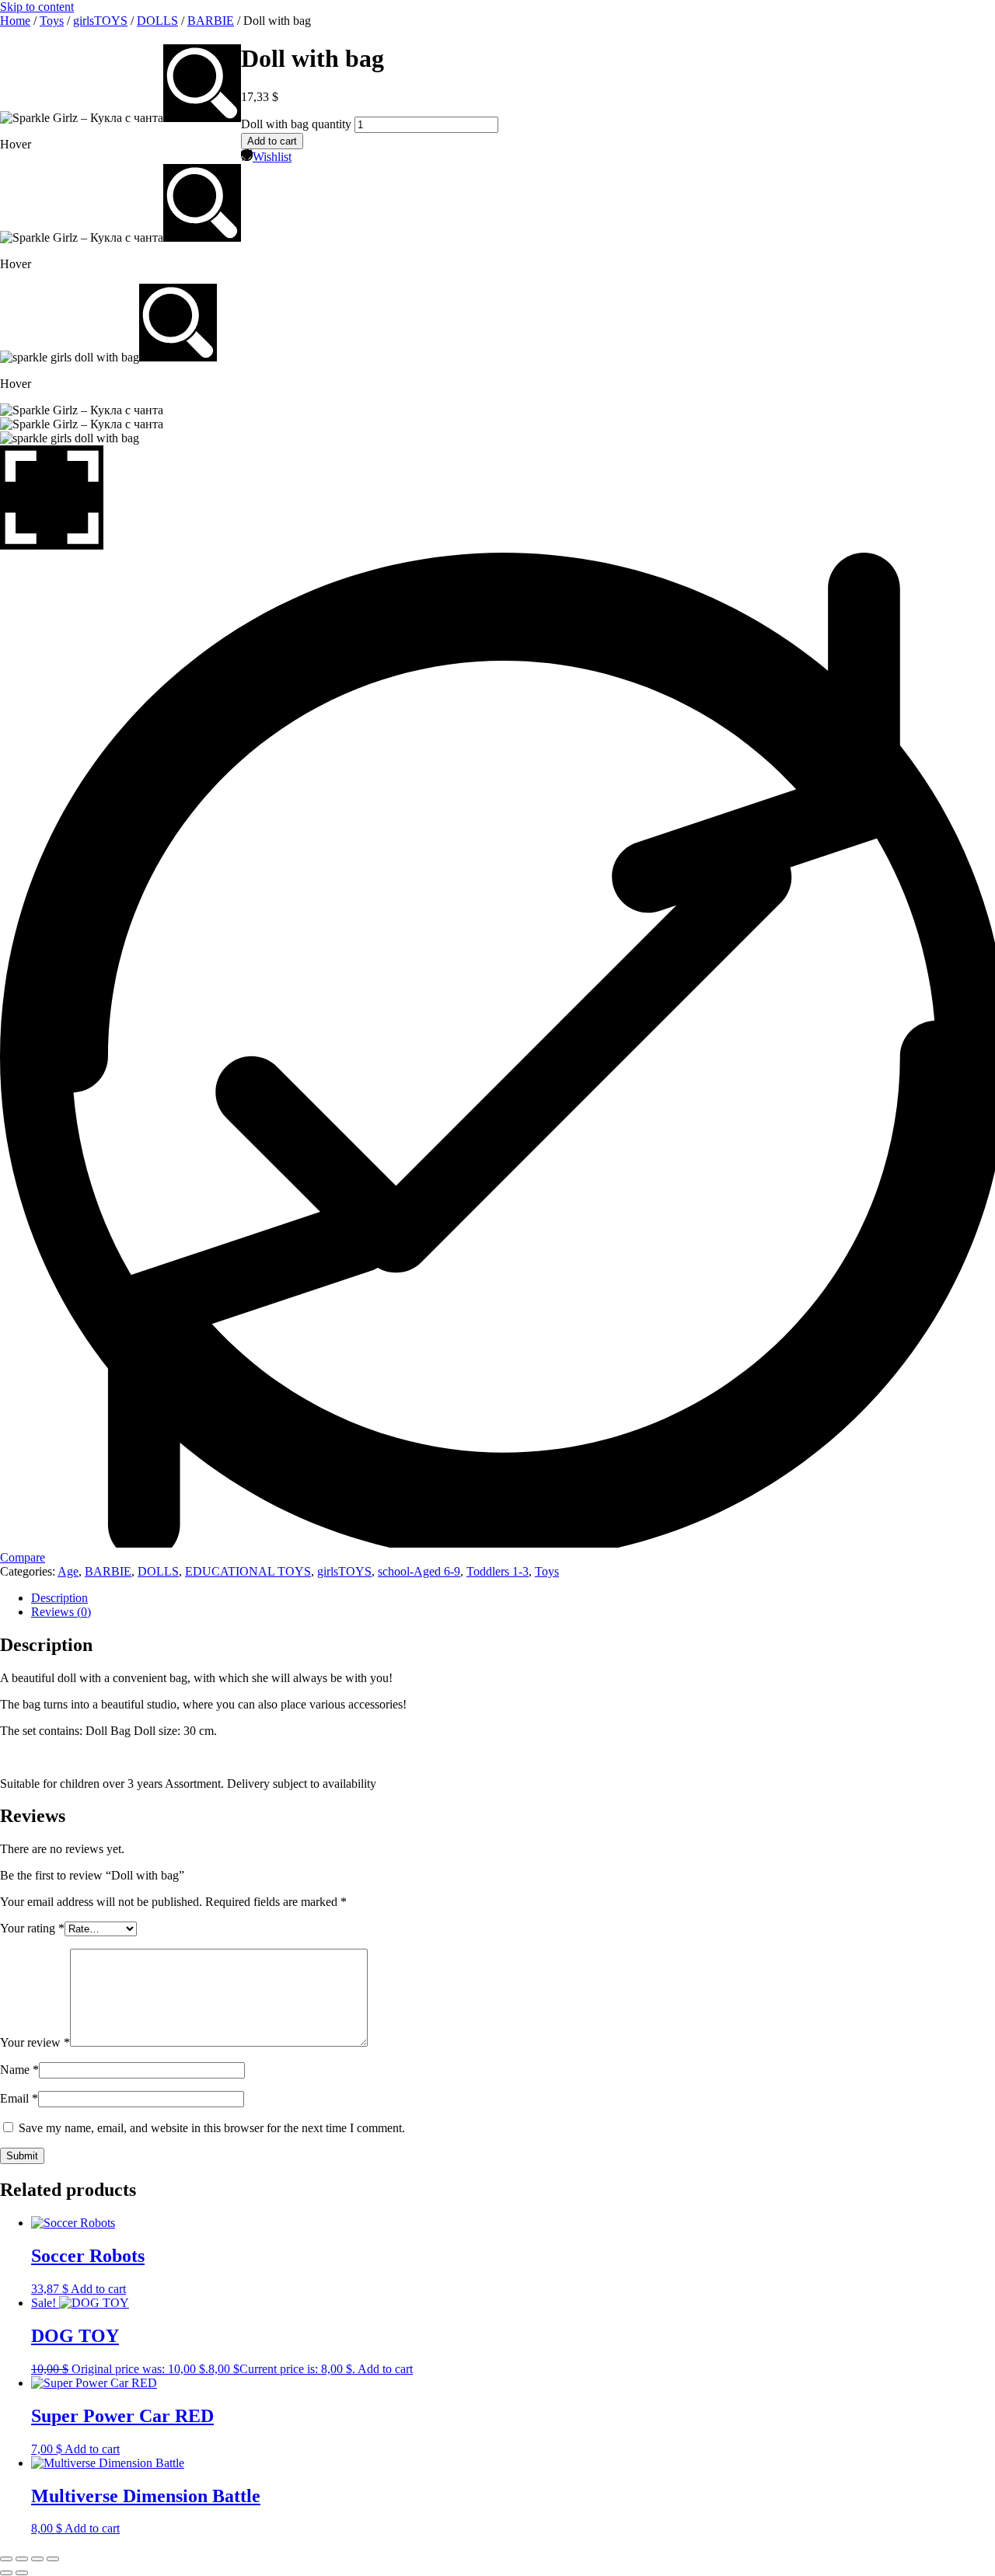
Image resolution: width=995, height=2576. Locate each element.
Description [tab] (59, 1598)
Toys (52, 21)
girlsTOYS (100, 21)
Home (15, 21)
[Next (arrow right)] (22, 2573)
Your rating (32, 1928)
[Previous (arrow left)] (6, 2573)
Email (19, 2098)
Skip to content (37, 7)
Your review (35, 2042)
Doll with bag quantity (296, 124)
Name (19, 2070)
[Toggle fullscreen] (22, 2559)
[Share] (37, 2559)
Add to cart (272, 141)
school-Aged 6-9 (419, 1571)
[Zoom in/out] (6, 2559)
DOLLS (157, 21)
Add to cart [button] (98, 2289)
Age (68, 1571)
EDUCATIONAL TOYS (248, 1571)
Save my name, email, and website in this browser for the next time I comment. (212, 2128)
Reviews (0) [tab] (61, 1612)
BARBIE (211, 21)
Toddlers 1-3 (497, 1571)
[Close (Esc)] (53, 2559)
